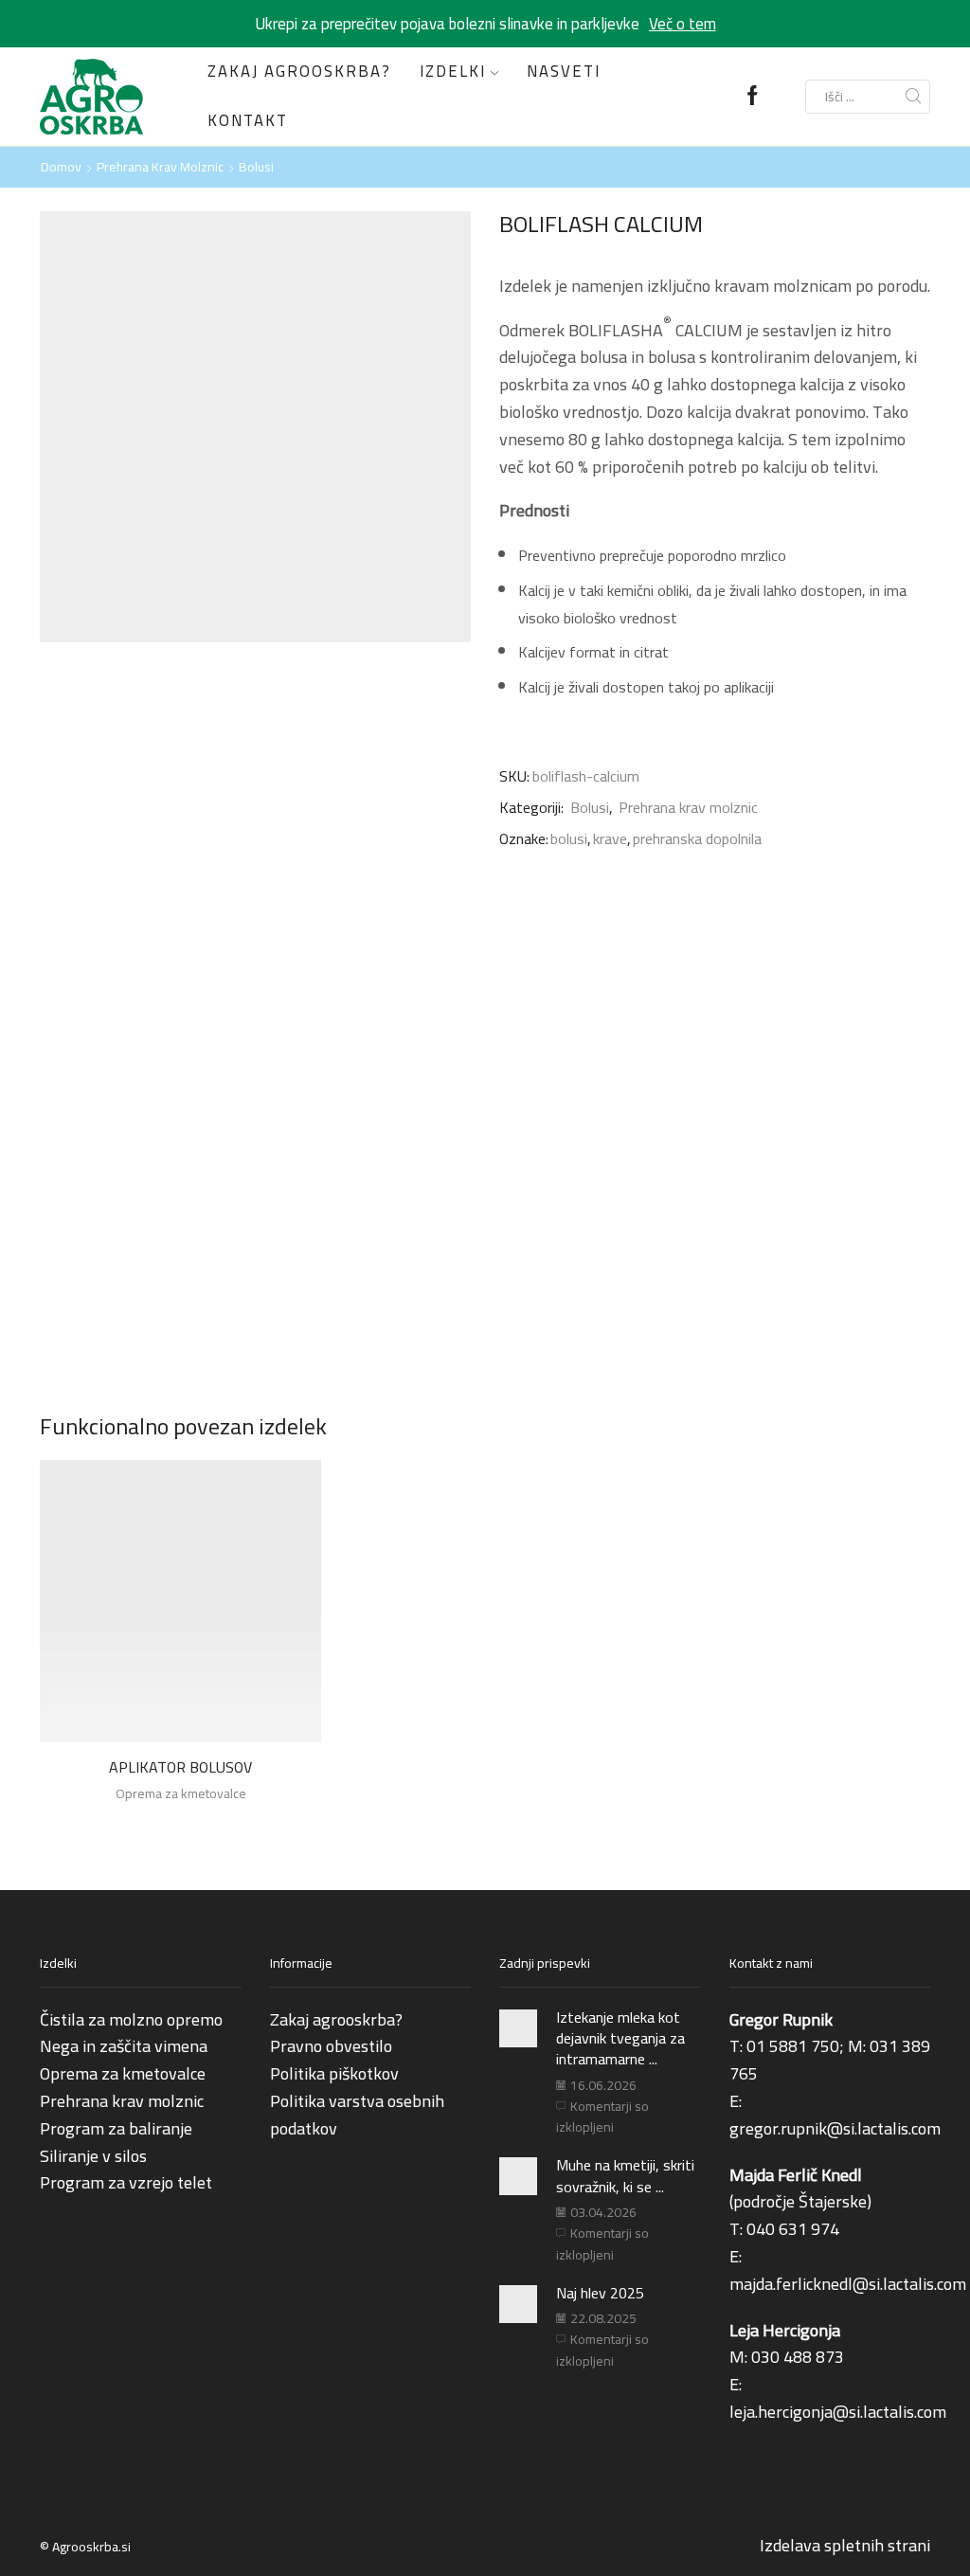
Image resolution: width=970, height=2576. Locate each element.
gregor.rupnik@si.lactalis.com (835, 2128)
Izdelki (453, 71)
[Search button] (913, 97)
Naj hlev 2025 (600, 2293)
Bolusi (256, 167)
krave (610, 839)
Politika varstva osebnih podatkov (357, 2115)
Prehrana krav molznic (160, 167)
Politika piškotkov (334, 2073)
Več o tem (683, 24)
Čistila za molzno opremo (131, 2019)
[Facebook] (753, 97)
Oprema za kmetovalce (181, 1793)
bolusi (569, 839)
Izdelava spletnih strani (845, 2545)
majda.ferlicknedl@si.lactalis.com (848, 2284)
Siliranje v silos (93, 2156)
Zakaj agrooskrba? (299, 71)
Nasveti (564, 71)
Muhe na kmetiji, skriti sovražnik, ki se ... (625, 2175)
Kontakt (248, 120)
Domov (61, 167)
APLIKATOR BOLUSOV (180, 1768)
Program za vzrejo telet (126, 2182)
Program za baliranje (116, 2128)
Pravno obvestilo (331, 2046)
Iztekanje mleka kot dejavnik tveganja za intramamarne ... (620, 2038)
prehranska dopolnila (697, 839)
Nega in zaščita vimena (124, 2046)
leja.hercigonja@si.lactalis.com (838, 2412)
